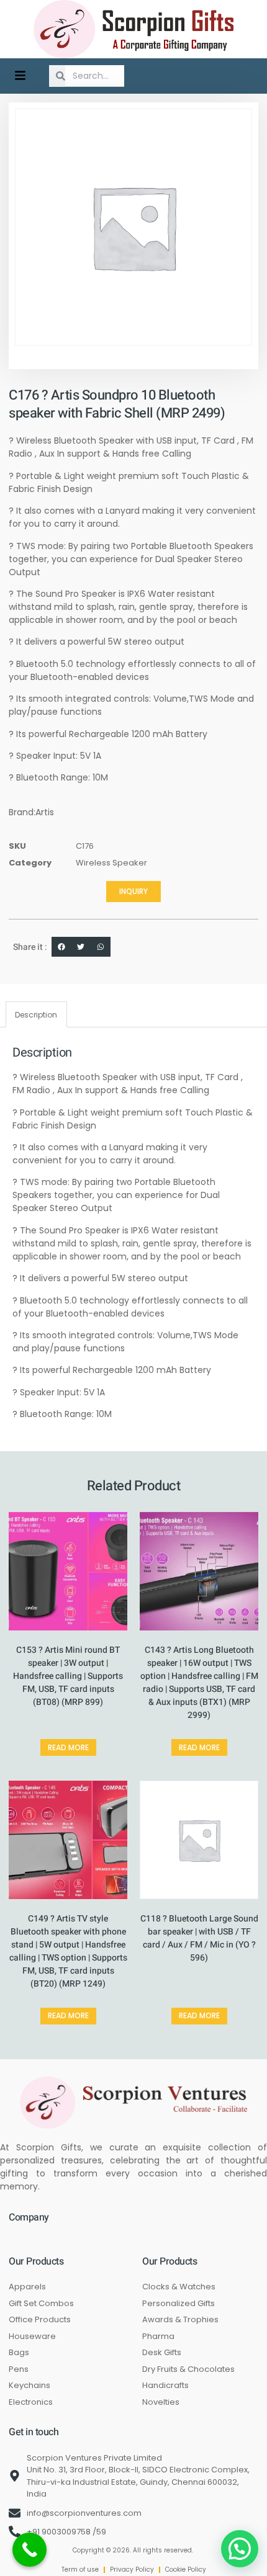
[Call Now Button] (29, 2550)
